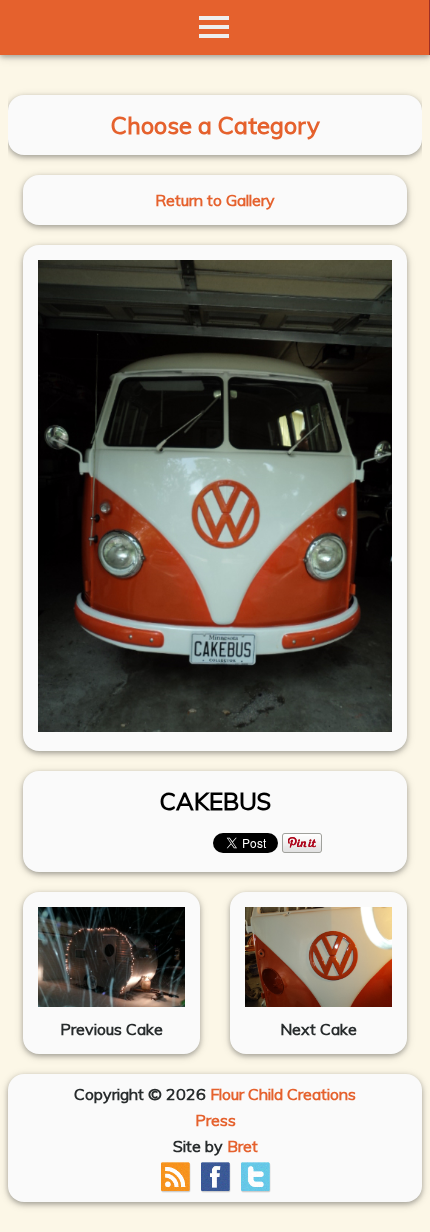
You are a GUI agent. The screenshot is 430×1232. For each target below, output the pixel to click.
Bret (242, 1146)
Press (215, 1120)
